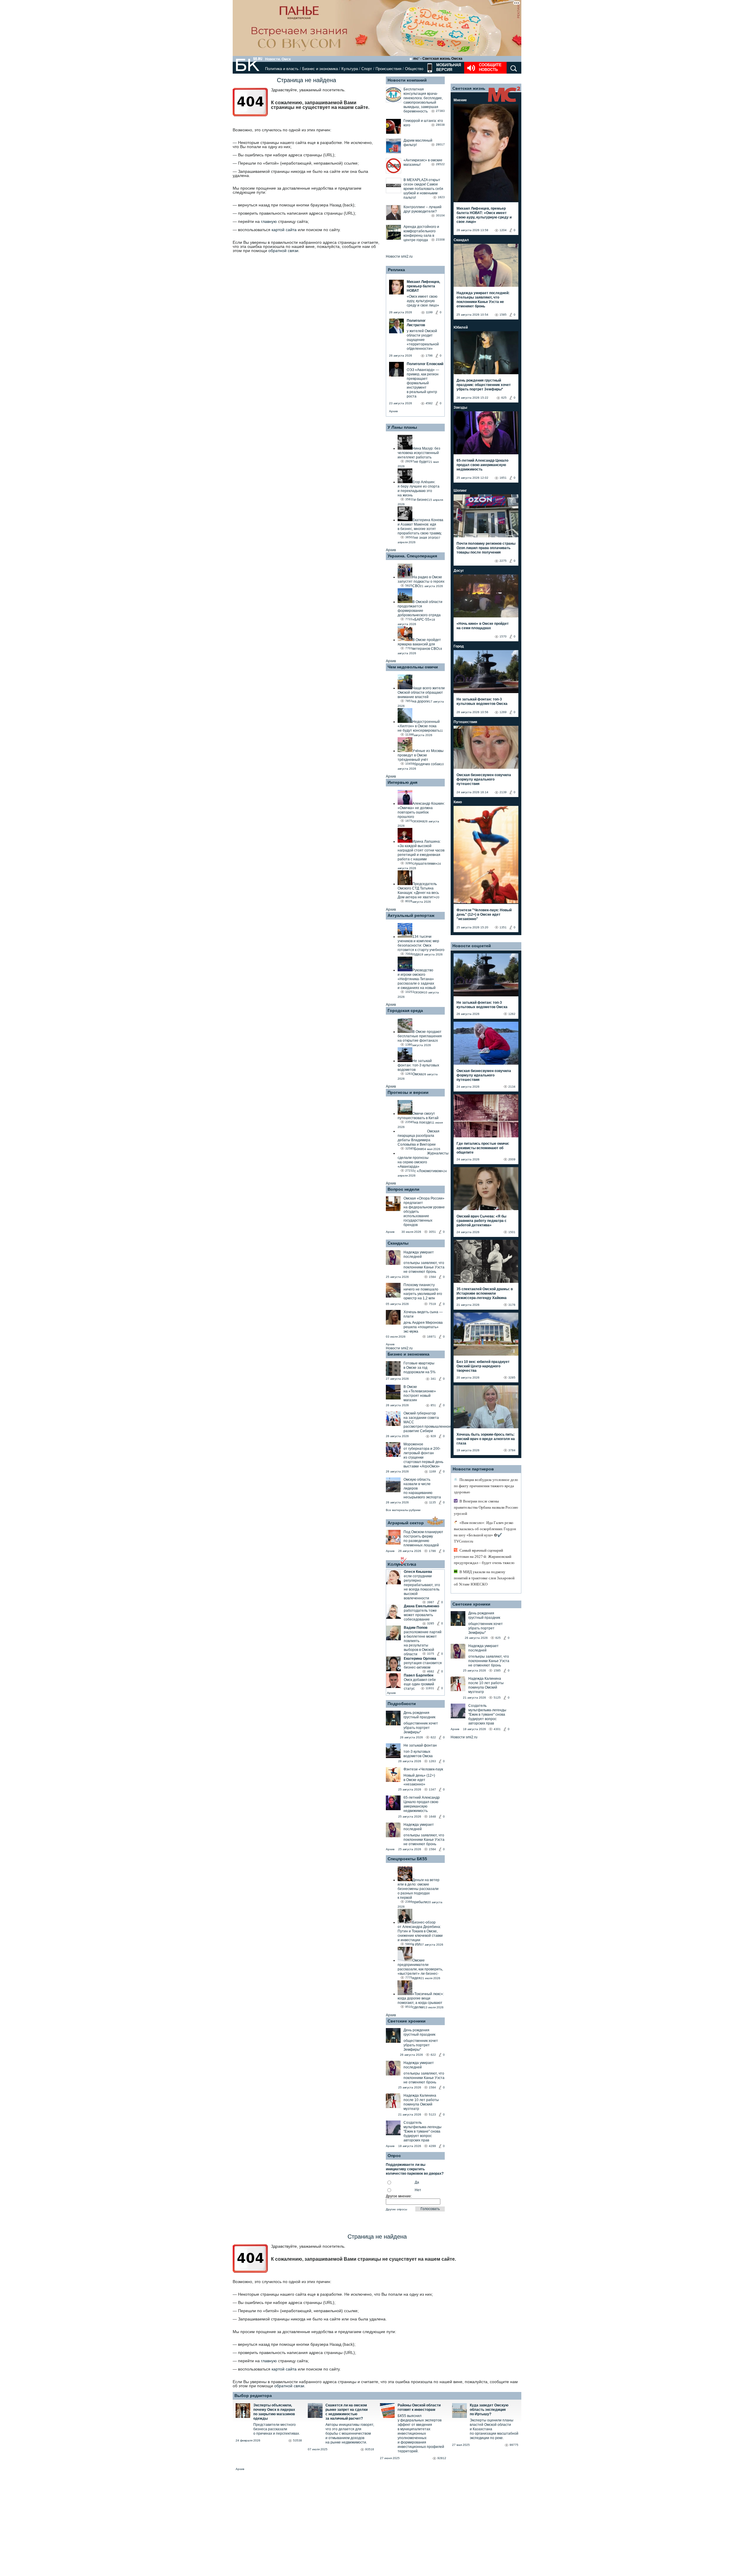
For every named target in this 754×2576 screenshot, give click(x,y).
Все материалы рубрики (403, 1510)
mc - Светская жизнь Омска (438, 59)
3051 (432, 1232)
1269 (503, 712)
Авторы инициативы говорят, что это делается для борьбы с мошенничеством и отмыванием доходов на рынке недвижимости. (350, 2433)
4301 (497, 1729)
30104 (440, 215)
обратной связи (283, 251)
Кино (458, 802)
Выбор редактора (253, 2396)
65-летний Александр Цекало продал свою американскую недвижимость (422, 1804)
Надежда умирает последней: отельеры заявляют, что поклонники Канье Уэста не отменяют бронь (483, 300)
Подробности (402, 1704)
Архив (393, 411)
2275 (503, 561)
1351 (503, 927)
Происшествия (388, 69)
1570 (503, 636)
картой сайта (284, 230)
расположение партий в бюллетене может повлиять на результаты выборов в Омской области (423, 1643)
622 (433, 1737)
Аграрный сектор (406, 1523)
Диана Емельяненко (421, 1606)
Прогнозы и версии (408, 1092)
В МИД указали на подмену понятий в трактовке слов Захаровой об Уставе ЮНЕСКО (484, 1578)
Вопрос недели (404, 1189)
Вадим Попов (416, 1628)
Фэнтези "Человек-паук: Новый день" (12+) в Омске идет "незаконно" (484, 915)
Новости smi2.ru (399, 256)
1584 (432, 1277)
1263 (432, 1761)
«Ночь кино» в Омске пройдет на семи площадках (483, 626)
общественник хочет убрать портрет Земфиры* (421, 1728)
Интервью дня (402, 782)
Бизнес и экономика (320, 69)
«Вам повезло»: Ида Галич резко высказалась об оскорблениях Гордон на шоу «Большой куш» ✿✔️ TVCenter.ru (485, 1532)
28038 (440, 125)
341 (433, 1379)
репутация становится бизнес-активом (423, 1665)
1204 (503, 230)
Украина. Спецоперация (412, 556)
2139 (503, 792)
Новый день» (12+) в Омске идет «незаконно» (419, 1780)
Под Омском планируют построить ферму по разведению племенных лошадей (423, 1539)
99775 (514, 2445)
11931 (430, 1688)
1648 (432, 1817)
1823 (441, 197)
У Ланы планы (402, 427)
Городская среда (405, 1010)
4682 (431, 1671)
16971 (431, 1337)
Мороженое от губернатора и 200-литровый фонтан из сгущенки (422, 1451)
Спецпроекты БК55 (407, 1859)
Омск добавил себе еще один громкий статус (420, 1684)
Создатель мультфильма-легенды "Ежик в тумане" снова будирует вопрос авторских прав (423, 2131)
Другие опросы (396, 2209)
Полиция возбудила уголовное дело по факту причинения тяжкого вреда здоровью (486, 1486)
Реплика (396, 270)
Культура (350, 69)
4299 (432, 2146)
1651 (503, 478)
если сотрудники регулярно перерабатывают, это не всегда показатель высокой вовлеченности (422, 1587)
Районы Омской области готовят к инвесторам (419, 2407)
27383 (440, 111)
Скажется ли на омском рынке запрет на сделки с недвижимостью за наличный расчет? (347, 2412)
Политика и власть (282, 69)
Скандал (461, 240)
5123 (432, 2114)
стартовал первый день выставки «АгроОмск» (423, 1464)
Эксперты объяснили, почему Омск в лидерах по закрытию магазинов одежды (274, 2412)
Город (459, 646)
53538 (297, 2440)
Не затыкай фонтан (420, 1745)
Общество (414, 69)
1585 (503, 315)
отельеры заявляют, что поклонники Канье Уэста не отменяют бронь (424, 1267)
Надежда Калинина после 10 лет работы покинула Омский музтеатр (421, 2102)
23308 (440, 240)
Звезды (460, 407)
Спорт (367, 69)
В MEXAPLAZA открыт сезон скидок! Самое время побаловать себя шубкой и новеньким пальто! (423, 189)
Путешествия (465, 722)
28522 (440, 164)
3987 (431, 1602)
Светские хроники (407, 2021)
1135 (433, 1502)
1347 (432, 1789)
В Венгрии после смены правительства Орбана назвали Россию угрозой (486, 1507)
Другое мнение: (399, 2196)
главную (269, 221)
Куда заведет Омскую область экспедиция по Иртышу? (489, 2410)
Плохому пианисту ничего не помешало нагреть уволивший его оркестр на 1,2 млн (423, 1292)
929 (433, 1436)
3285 (431, 1623)
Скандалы (398, 1243)
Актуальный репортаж (411, 915)
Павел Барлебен (419, 1675)
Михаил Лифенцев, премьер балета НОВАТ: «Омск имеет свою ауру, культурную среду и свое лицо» (484, 215)
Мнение (460, 100)
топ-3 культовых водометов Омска (418, 1754)
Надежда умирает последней (419, 1254)
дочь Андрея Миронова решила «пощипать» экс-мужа (423, 1327)
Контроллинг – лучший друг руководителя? (423, 209)
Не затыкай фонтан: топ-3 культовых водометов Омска (482, 701)
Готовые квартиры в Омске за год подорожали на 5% (420, 1368)
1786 (432, 1551)
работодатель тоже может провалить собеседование (420, 1615)
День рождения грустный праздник (419, 1715)
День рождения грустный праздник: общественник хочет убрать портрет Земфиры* (484, 385)
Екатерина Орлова (420, 1659)
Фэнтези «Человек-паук (423, 1769)
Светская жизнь (469, 88)
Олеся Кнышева (418, 1572)
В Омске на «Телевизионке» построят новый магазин (420, 1393)
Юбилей (461, 327)
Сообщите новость (490, 67)
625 (504, 398)
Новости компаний (407, 80)
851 (433, 1405)
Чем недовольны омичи (413, 667)
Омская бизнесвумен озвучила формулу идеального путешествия (484, 779)
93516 (370, 2449)
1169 (433, 1471)
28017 (440, 144)
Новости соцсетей (472, 946)
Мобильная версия (448, 67)
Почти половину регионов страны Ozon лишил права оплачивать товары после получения (486, 548)
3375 (431, 1654)
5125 (497, 1698)
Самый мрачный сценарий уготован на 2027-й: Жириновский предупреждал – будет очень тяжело (484, 1557)
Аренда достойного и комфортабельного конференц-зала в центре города (421, 233)
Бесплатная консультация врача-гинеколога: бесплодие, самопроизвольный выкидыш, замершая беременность (423, 100)
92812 (442, 2458)
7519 (432, 1304)
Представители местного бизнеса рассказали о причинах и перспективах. (277, 2429)
